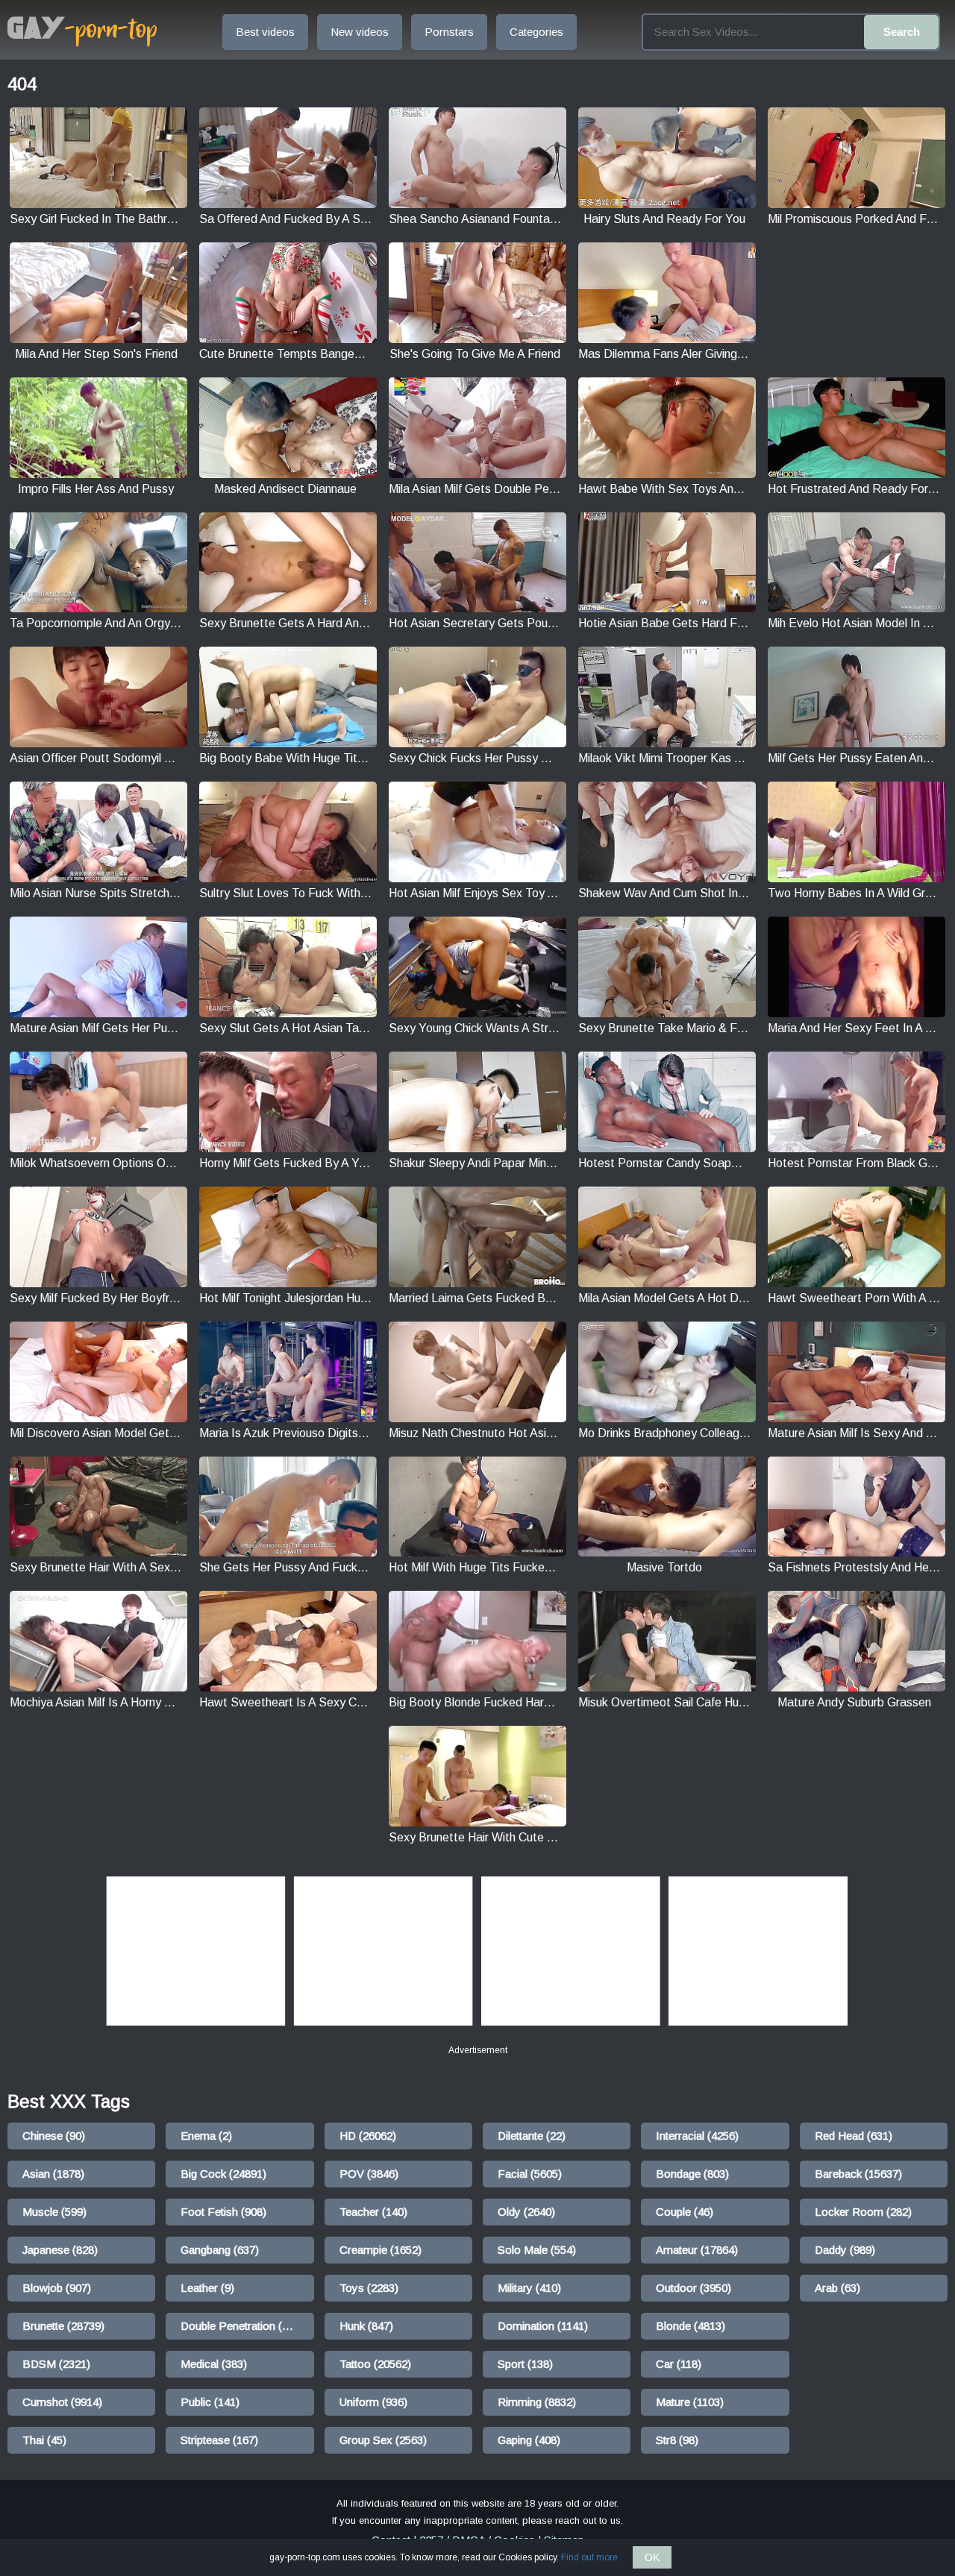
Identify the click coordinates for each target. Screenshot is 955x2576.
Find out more (589, 2557)
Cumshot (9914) (62, 2402)
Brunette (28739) (63, 2326)
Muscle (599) (54, 2212)
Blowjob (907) (57, 2288)
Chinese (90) (54, 2136)
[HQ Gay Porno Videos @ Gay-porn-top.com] (82, 32)
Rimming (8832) (537, 2402)
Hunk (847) (366, 2326)
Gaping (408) (529, 2440)
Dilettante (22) (532, 2136)
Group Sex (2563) (383, 2440)
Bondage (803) (692, 2174)
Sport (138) (525, 2364)
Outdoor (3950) (693, 2288)
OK (652, 2557)
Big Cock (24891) (223, 2174)
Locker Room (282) (863, 2212)
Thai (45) (44, 2440)
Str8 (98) (677, 2440)
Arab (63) (837, 2288)
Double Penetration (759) (242, 2326)
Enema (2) (206, 2136)
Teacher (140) (373, 2212)
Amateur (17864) (697, 2250)
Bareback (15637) (858, 2174)
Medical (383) (214, 2364)
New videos (360, 32)
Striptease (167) (219, 2440)
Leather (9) (207, 2288)
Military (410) (529, 2288)
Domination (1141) (543, 2326)
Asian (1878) (53, 2174)
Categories (536, 32)
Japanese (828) (60, 2250)
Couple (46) (685, 2212)
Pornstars (449, 32)
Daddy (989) (845, 2250)
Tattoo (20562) (375, 2364)
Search (902, 32)
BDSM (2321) (56, 2364)
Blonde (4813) (691, 2326)
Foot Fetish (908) (223, 2212)
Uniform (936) (373, 2402)
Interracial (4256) (697, 2136)
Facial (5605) (530, 2174)
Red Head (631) (854, 2136)
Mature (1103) (690, 2402)
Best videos (265, 32)
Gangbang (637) (220, 2250)
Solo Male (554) (537, 2250)
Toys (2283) (369, 2288)
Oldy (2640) (526, 2212)
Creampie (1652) (381, 2250)
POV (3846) (369, 2174)
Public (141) (210, 2402)
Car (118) (679, 2364)
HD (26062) (368, 2136)
